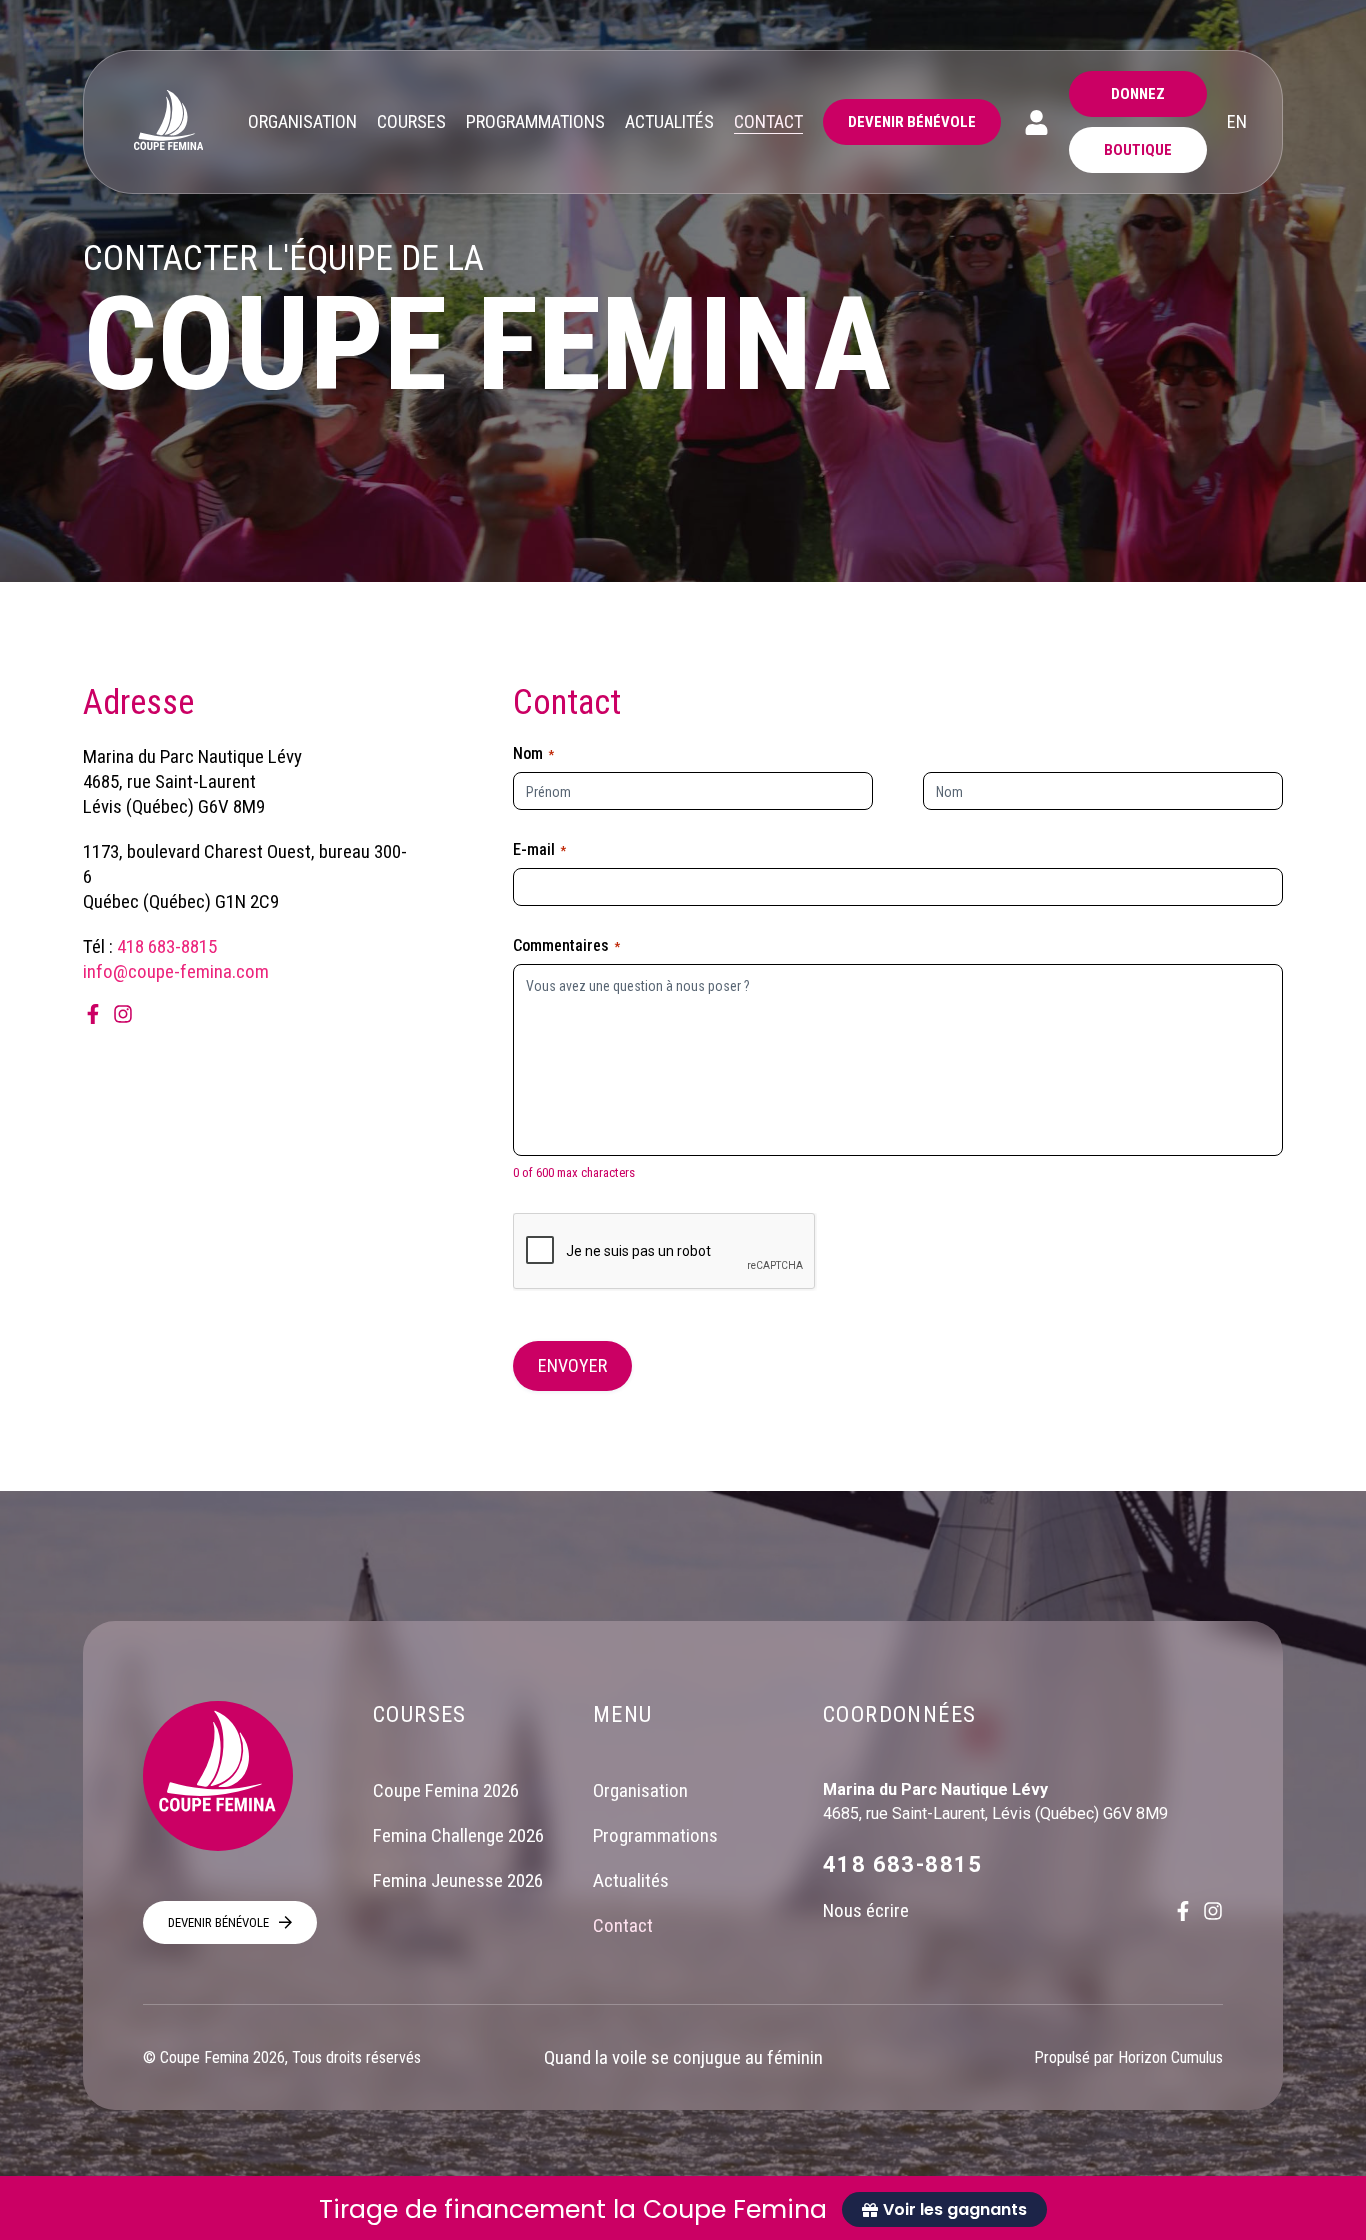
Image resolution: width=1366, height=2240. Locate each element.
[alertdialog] (683, 2208)
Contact (623, 1925)
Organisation (640, 1790)
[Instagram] (123, 1014)
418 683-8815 (167, 946)
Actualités (631, 1880)
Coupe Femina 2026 (446, 1790)
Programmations (655, 1835)
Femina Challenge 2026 (458, 1835)
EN (1237, 121)
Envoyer (572, 1365)
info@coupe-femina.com (176, 971)
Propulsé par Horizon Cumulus (1128, 2057)
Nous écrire (866, 1910)
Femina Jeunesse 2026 (458, 1880)
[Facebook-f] (93, 1014)
